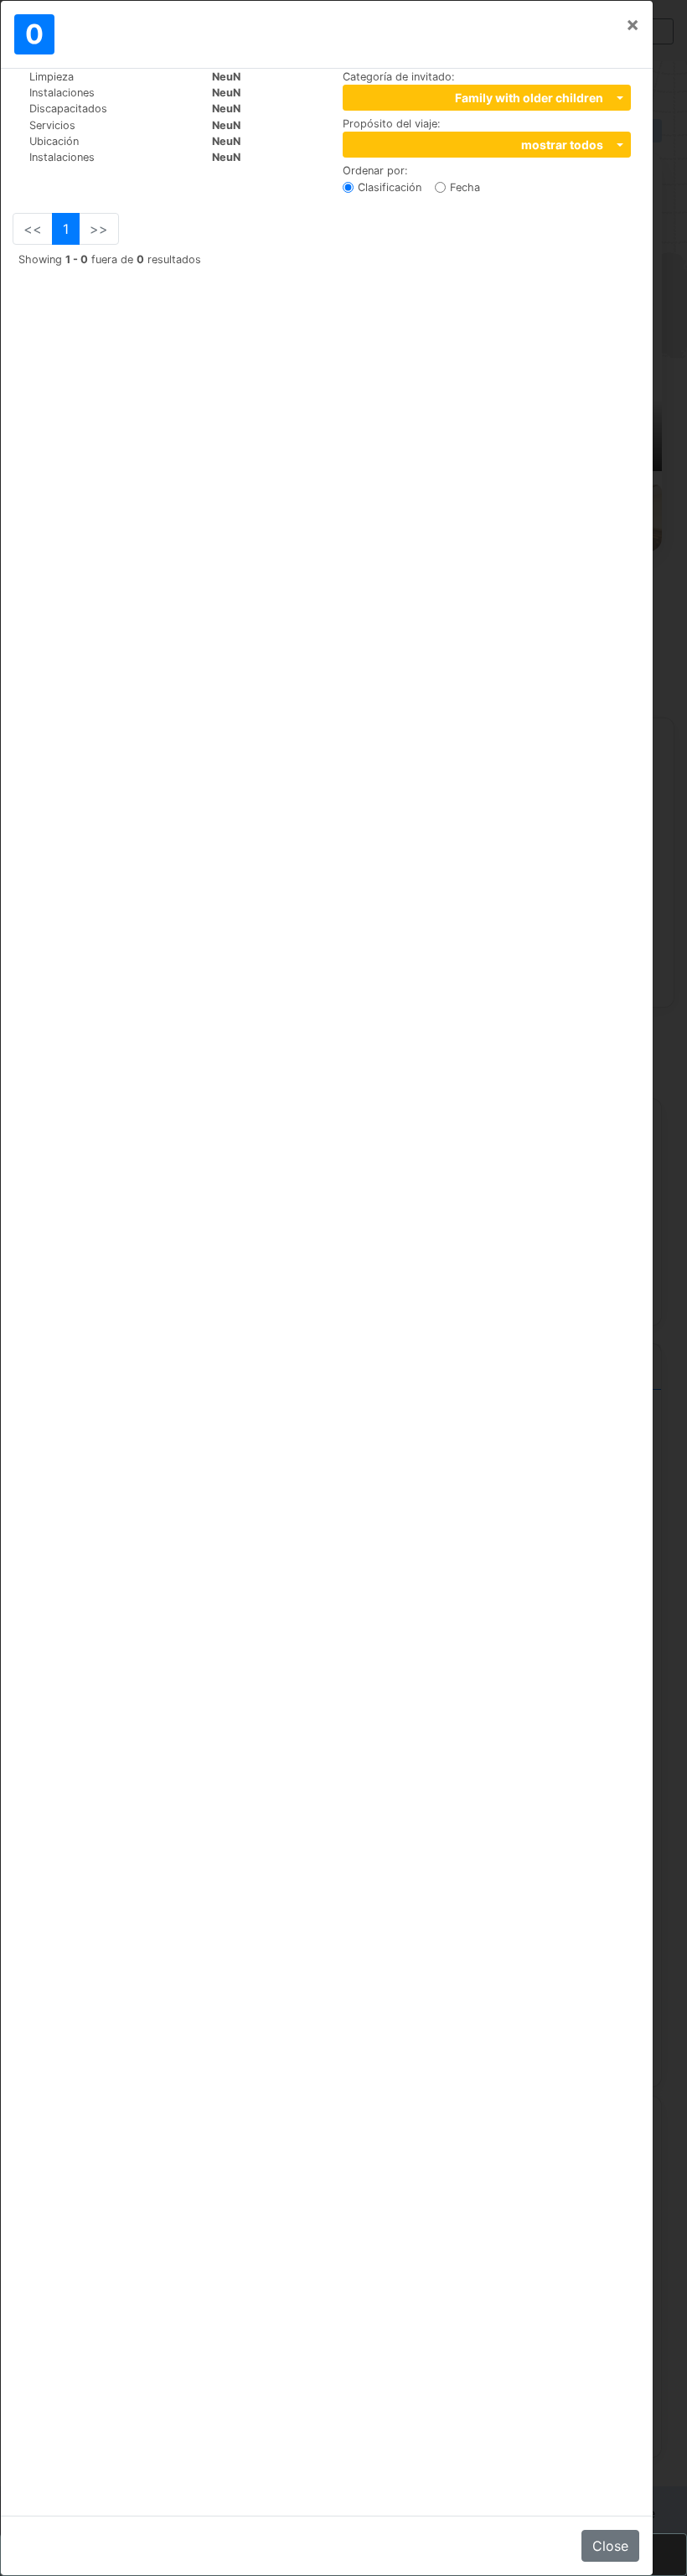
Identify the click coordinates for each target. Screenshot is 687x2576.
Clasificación (390, 187)
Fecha (465, 187)
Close (610, 2546)
